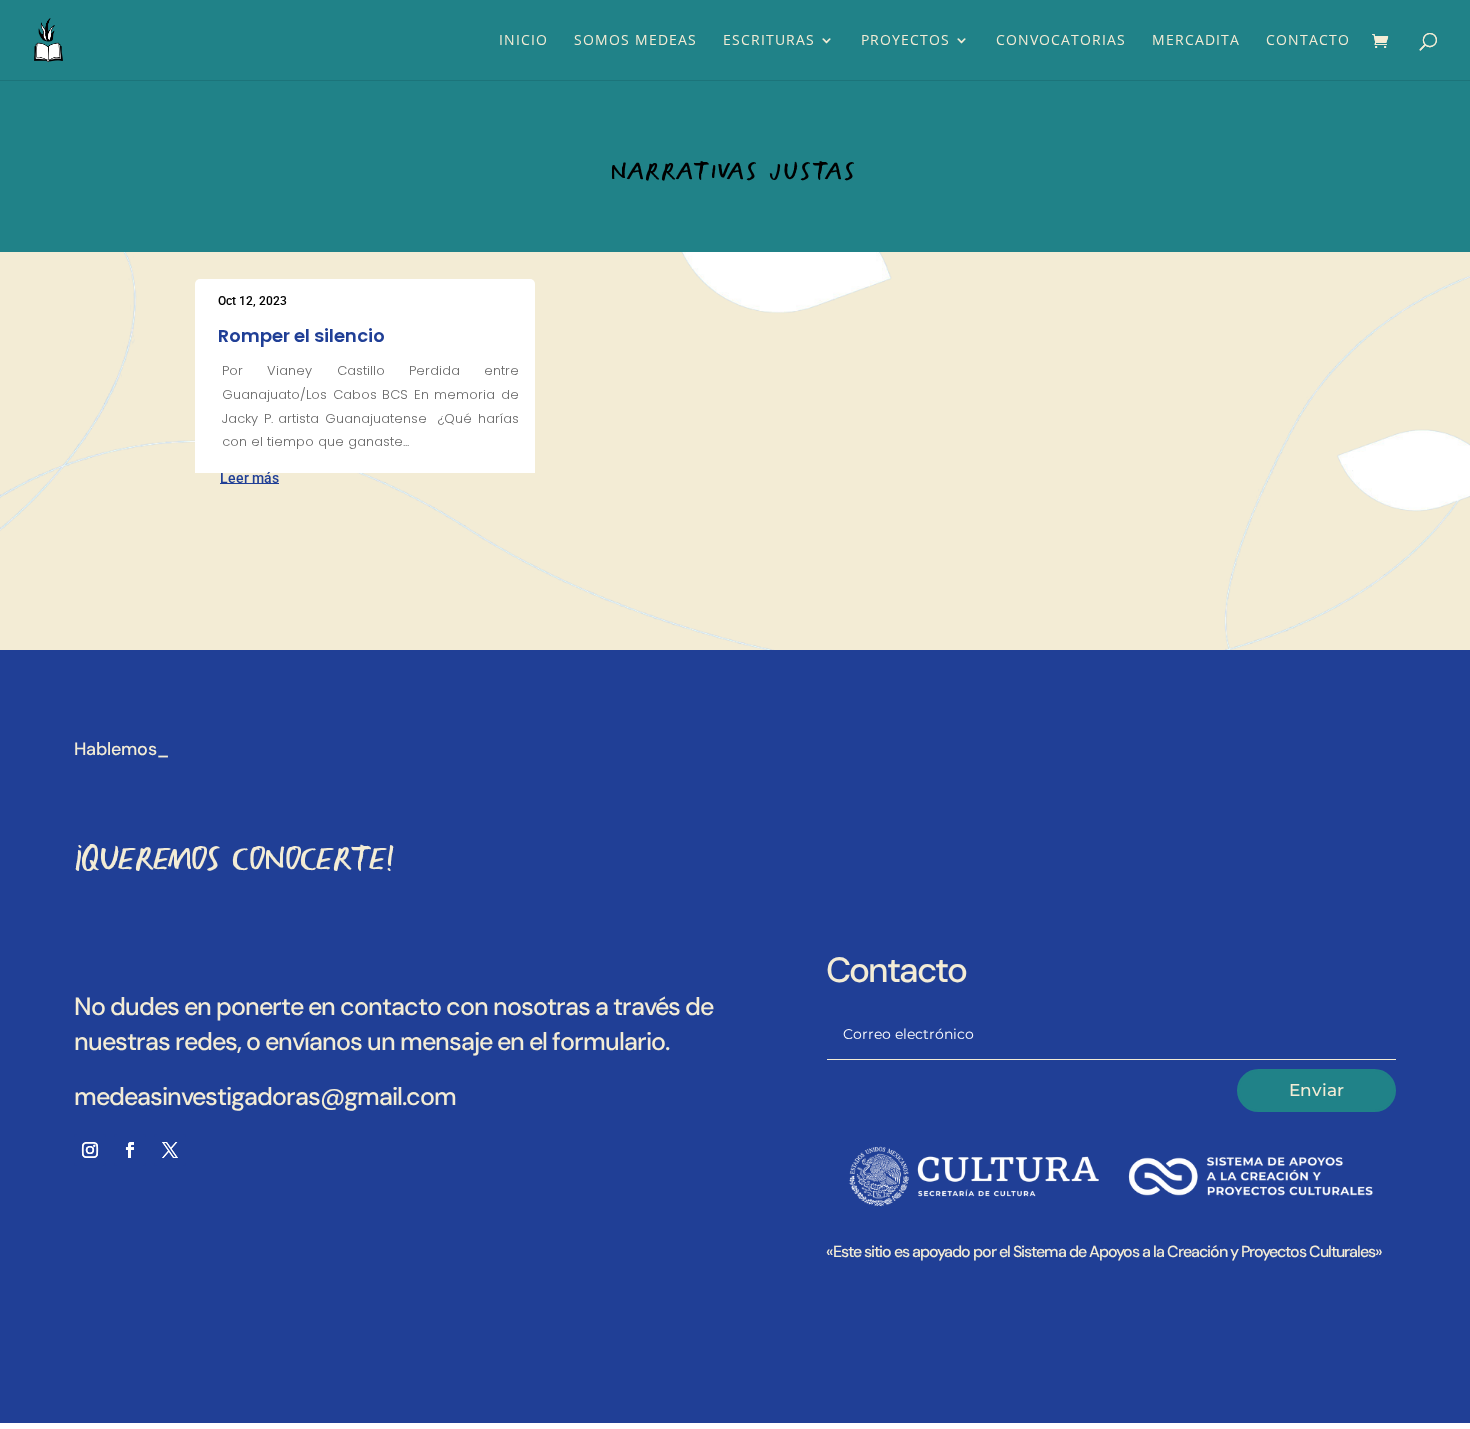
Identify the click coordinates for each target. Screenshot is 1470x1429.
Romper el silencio (301, 335)
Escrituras (769, 41)
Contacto (1308, 41)
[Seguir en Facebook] (130, 1150)
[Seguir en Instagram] (90, 1150)
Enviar (1316, 1090)
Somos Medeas (635, 41)
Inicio (523, 41)
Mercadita (1196, 41)
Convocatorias (1061, 41)
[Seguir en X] (170, 1150)
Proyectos (905, 41)
